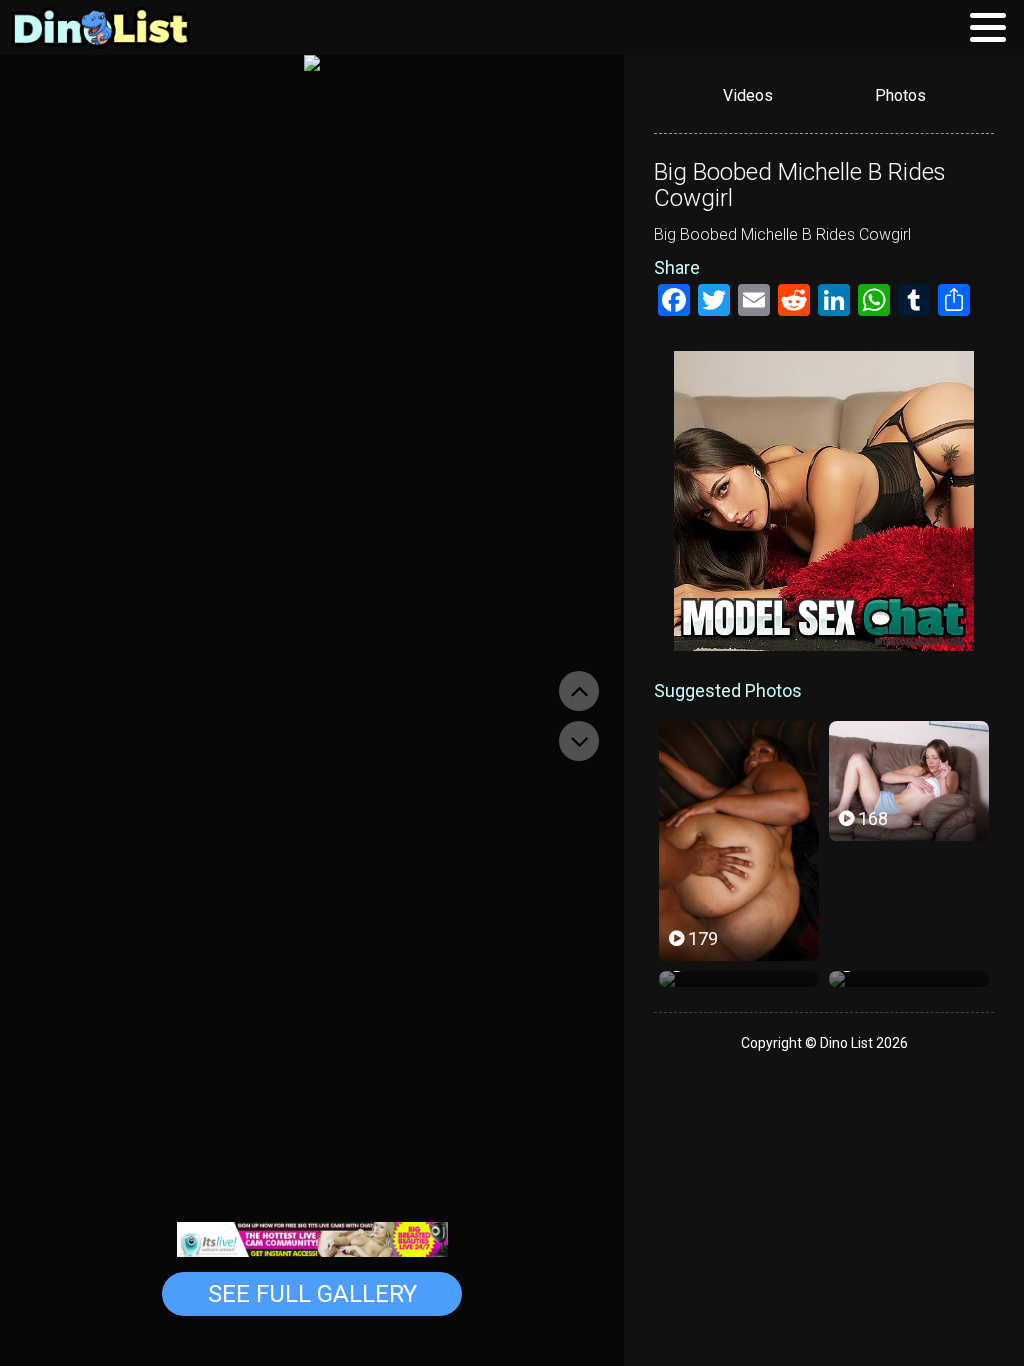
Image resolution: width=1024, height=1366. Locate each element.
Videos (748, 95)
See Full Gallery (312, 1294)
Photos (900, 95)
